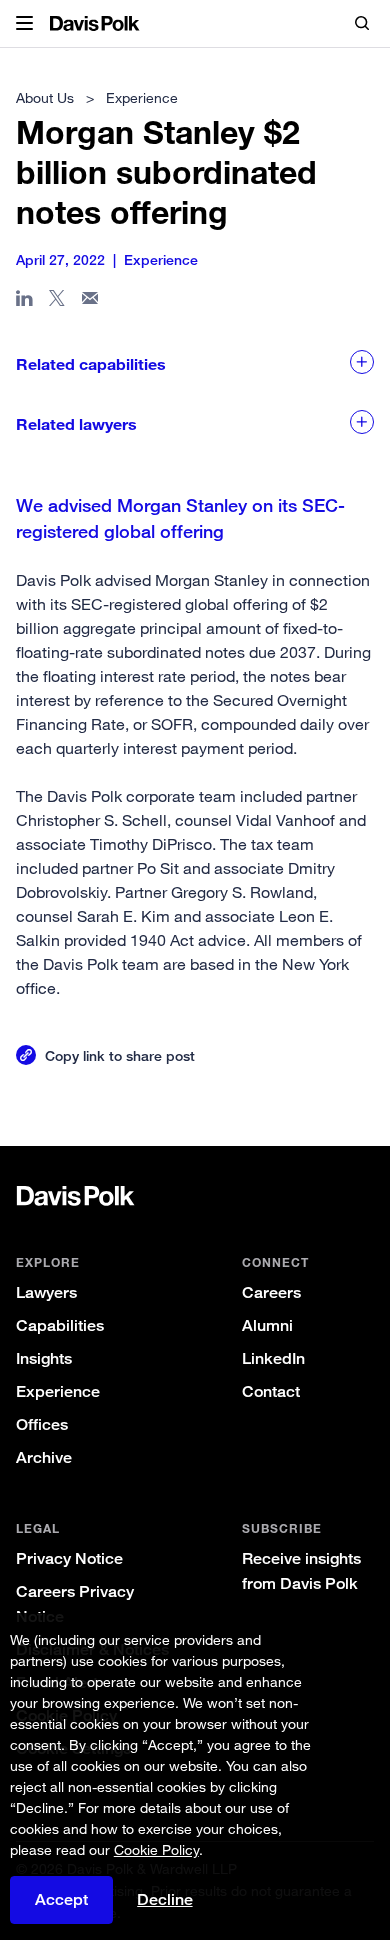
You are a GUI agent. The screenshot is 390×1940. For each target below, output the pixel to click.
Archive (44, 1457)
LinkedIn (273, 1358)
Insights (44, 1358)
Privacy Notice (69, 1558)
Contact (271, 1391)
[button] (24, 24)
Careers (271, 1292)
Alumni (267, 1325)
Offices (42, 1424)
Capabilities (60, 1325)
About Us (45, 97)
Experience (58, 1391)
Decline (165, 1900)
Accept (61, 1899)
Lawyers (46, 1292)
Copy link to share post (120, 1055)
